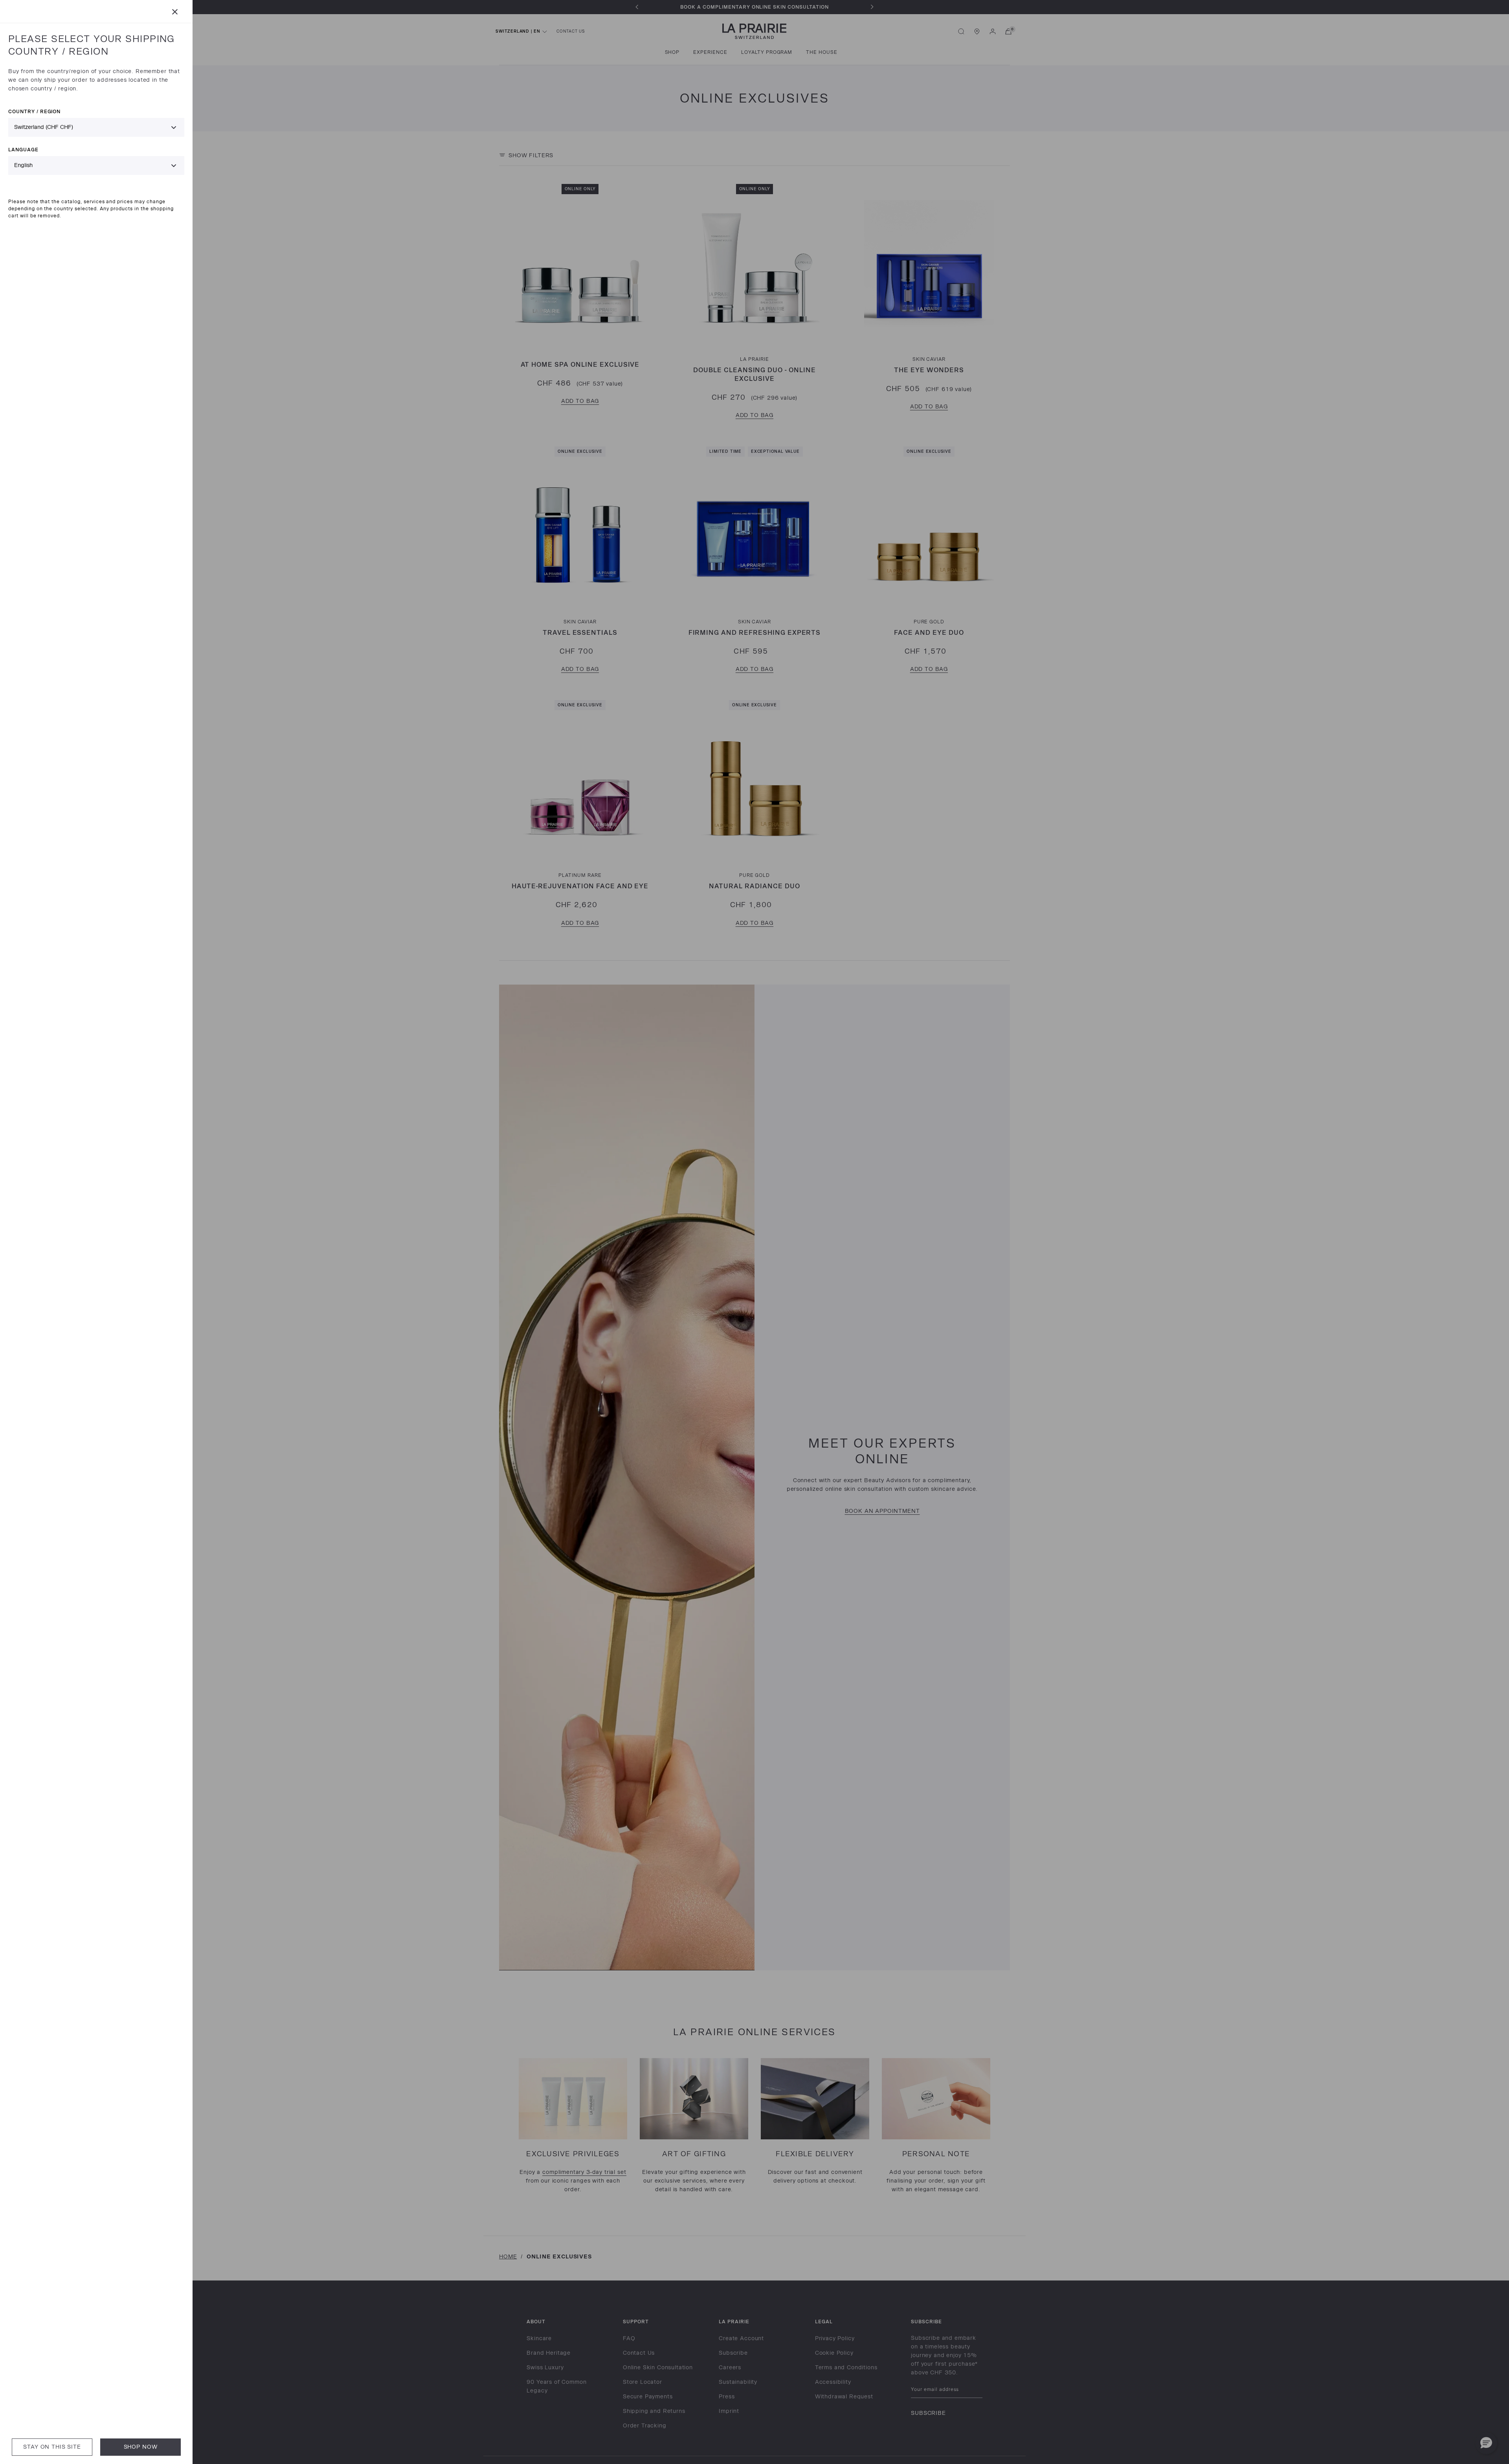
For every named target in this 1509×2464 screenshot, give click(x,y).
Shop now (141, 2447)
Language (23, 150)
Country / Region (34, 111)
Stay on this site (52, 2447)
